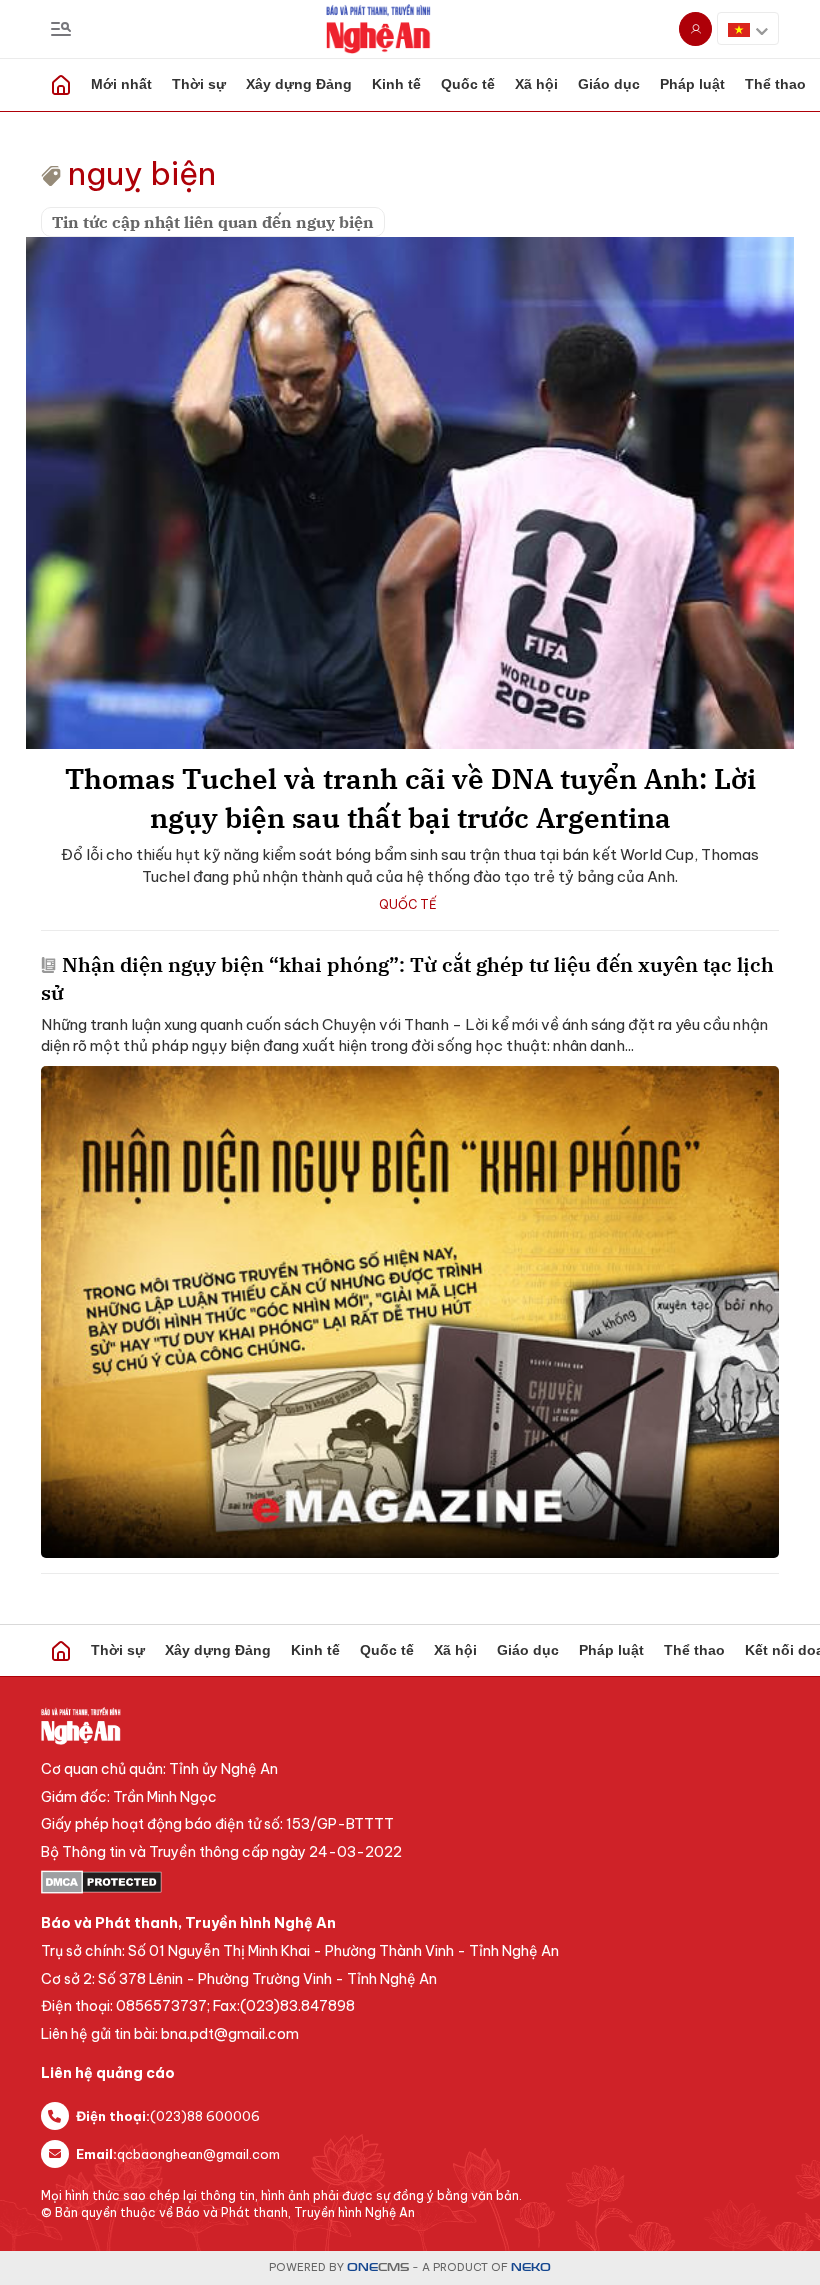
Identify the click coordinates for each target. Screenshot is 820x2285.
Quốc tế (468, 84)
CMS (378, 2267)
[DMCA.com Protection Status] (410, 1882)
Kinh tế (396, 84)
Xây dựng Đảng (299, 84)
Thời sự (199, 84)
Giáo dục (609, 84)
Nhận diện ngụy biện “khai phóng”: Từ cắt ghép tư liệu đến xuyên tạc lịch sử (407, 978)
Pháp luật (692, 84)
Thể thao (694, 1650)
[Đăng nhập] (695, 29)
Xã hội (536, 84)
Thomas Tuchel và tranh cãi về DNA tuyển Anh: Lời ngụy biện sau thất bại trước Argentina (410, 798)
